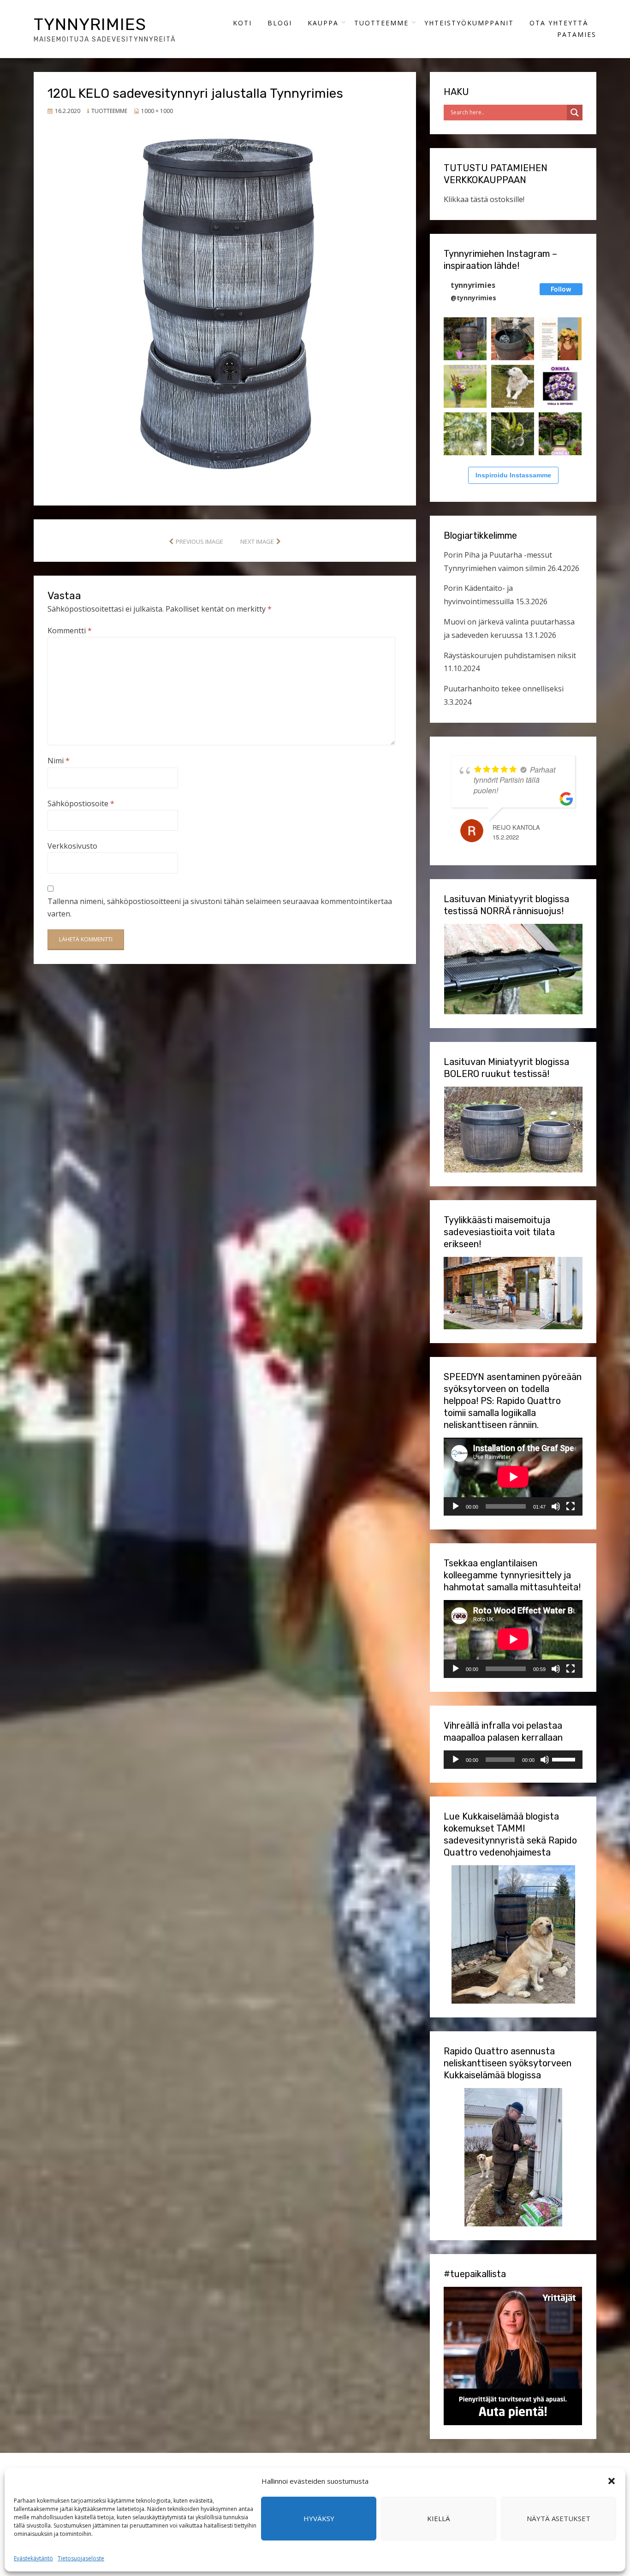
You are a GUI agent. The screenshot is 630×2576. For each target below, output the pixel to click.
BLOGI (280, 23)
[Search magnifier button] (575, 113)
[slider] (565, 1759)
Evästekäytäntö (33, 2558)
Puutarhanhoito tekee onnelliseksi (504, 689)
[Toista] (456, 1506)
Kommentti (70, 631)
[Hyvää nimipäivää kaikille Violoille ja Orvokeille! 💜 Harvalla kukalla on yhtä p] (560, 386)
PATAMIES (577, 34)
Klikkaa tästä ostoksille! (484, 199)
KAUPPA (323, 23)
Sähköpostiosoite (81, 803)
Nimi (59, 761)
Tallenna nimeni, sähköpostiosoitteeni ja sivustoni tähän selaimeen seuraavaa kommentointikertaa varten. (220, 907)
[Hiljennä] (556, 1506)
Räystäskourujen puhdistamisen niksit (510, 655)
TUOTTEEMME (381, 23)
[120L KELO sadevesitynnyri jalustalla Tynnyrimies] (225, 299)
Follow (561, 289)
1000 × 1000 (157, 111)
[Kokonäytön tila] (571, 1506)
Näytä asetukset (559, 2518)
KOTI (242, 23)
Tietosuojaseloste (81, 2558)
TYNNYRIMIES (90, 24)
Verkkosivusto (72, 846)
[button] (612, 2481)
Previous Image (199, 541)
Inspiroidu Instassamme (513, 475)
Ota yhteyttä (559, 23)
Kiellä (439, 2518)
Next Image (257, 541)
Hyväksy (319, 2518)
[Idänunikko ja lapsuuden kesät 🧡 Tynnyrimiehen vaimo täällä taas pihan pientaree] (513, 434)
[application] (513, 1477)
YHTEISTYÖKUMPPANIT (469, 23)
